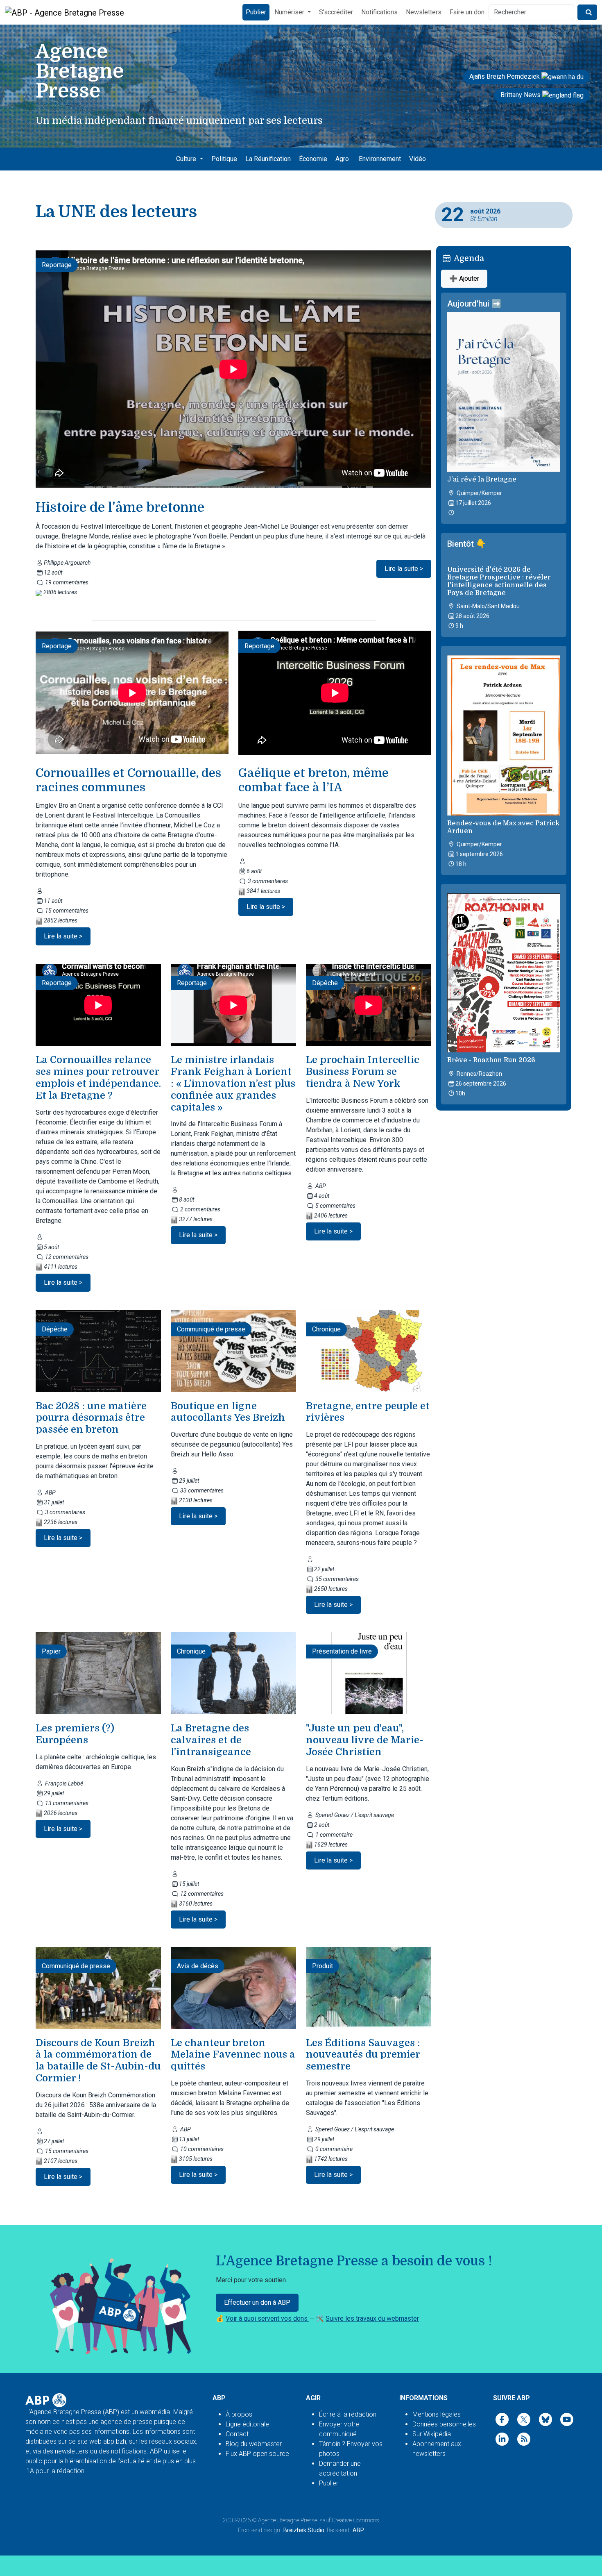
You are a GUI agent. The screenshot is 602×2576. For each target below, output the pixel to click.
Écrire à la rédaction (348, 2414)
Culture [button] (187, 159)
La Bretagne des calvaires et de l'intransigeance (211, 1740)
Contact (237, 2434)
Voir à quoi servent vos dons (267, 2318)
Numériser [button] (290, 12)
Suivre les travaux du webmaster (372, 2318)
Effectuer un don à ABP (257, 2302)
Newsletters (424, 12)
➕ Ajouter (464, 278)
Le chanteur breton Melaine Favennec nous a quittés (233, 2055)
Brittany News (521, 95)
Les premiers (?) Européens (75, 1734)
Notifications (379, 12)
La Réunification (268, 159)
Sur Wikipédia (432, 2434)
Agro (342, 159)
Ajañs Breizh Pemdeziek (505, 76)
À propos (239, 2414)
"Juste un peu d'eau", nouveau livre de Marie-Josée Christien (365, 1740)
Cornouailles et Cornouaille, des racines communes (128, 780)
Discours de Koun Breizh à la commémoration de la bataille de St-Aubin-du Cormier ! (98, 2060)
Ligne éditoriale (247, 2424)
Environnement (380, 159)
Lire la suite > (404, 569)
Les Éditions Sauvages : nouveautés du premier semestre (363, 2055)
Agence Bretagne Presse (288, 2520)
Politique (224, 159)
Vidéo (418, 159)
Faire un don (467, 12)
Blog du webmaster (254, 2444)
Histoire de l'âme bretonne (120, 508)
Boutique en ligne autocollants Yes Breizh (228, 1412)
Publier (256, 12)
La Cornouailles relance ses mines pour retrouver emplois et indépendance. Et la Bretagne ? (98, 1077)
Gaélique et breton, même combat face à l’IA (313, 780)
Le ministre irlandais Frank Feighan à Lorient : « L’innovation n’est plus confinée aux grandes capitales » (233, 1083)
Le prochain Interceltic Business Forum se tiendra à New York (363, 1072)
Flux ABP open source (257, 2454)
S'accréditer (336, 12)
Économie (313, 159)
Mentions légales (437, 2414)
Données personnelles (444, 2424)
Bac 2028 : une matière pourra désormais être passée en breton (91, 1418)
